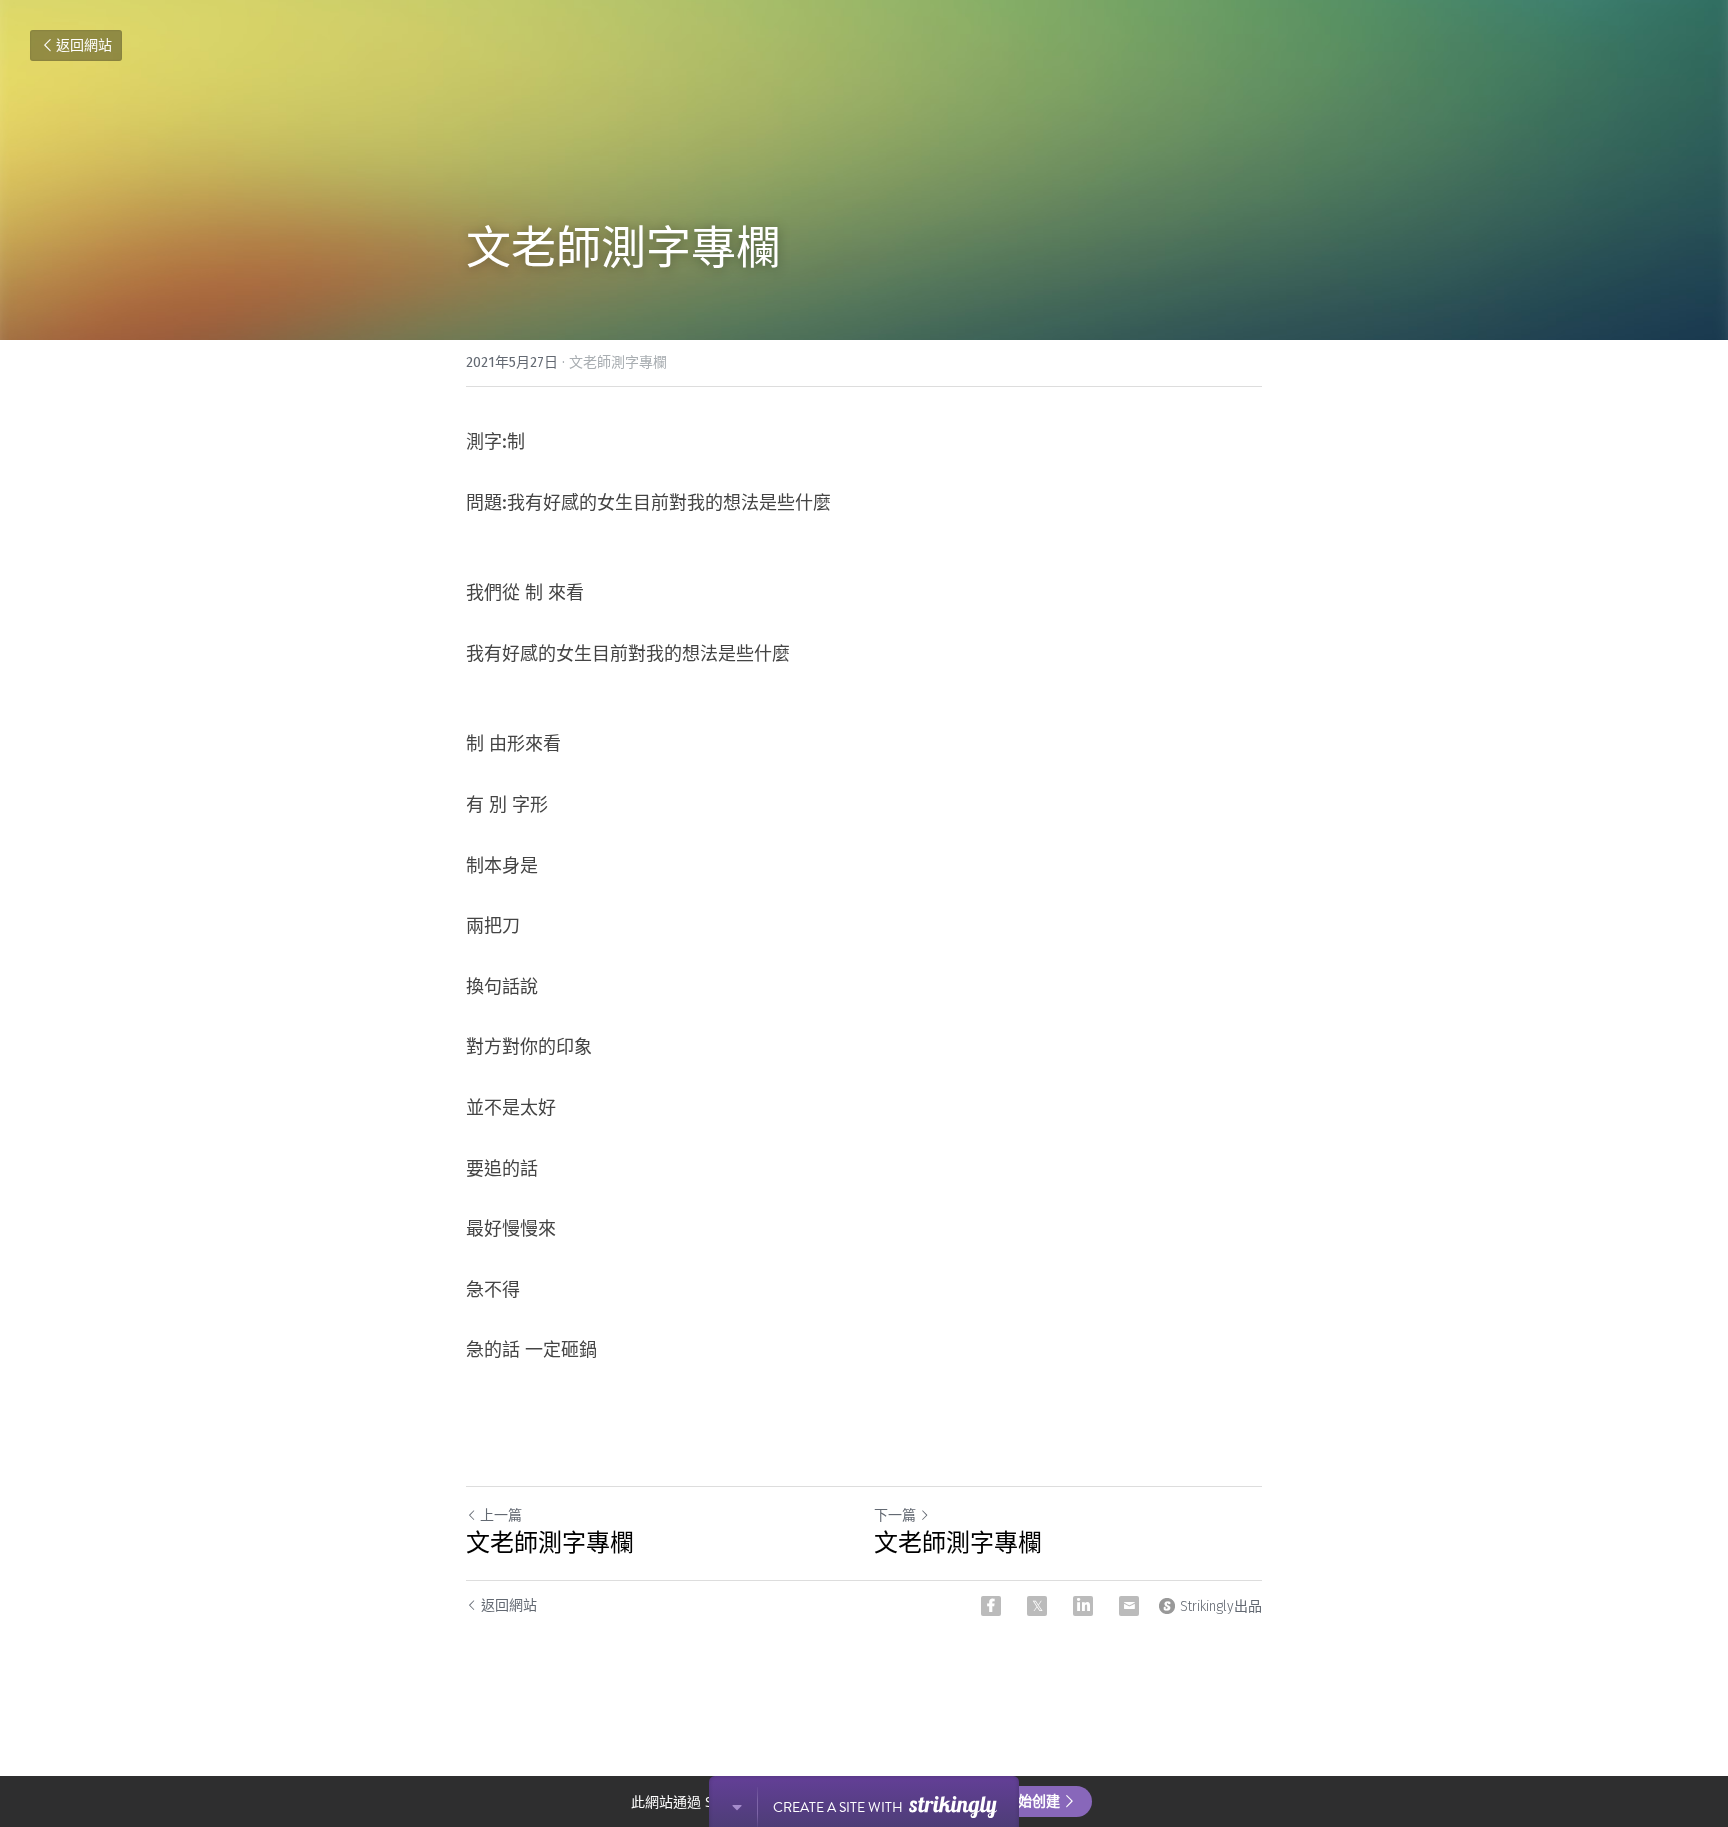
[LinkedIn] (1083, 1606)
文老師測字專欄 (550, 1543)
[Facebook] (991, 1606)
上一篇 (501, 1515)
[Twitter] (1037, 1606)
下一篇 (895, 1515)
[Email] (1129, 1606)
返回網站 (84, 45)
